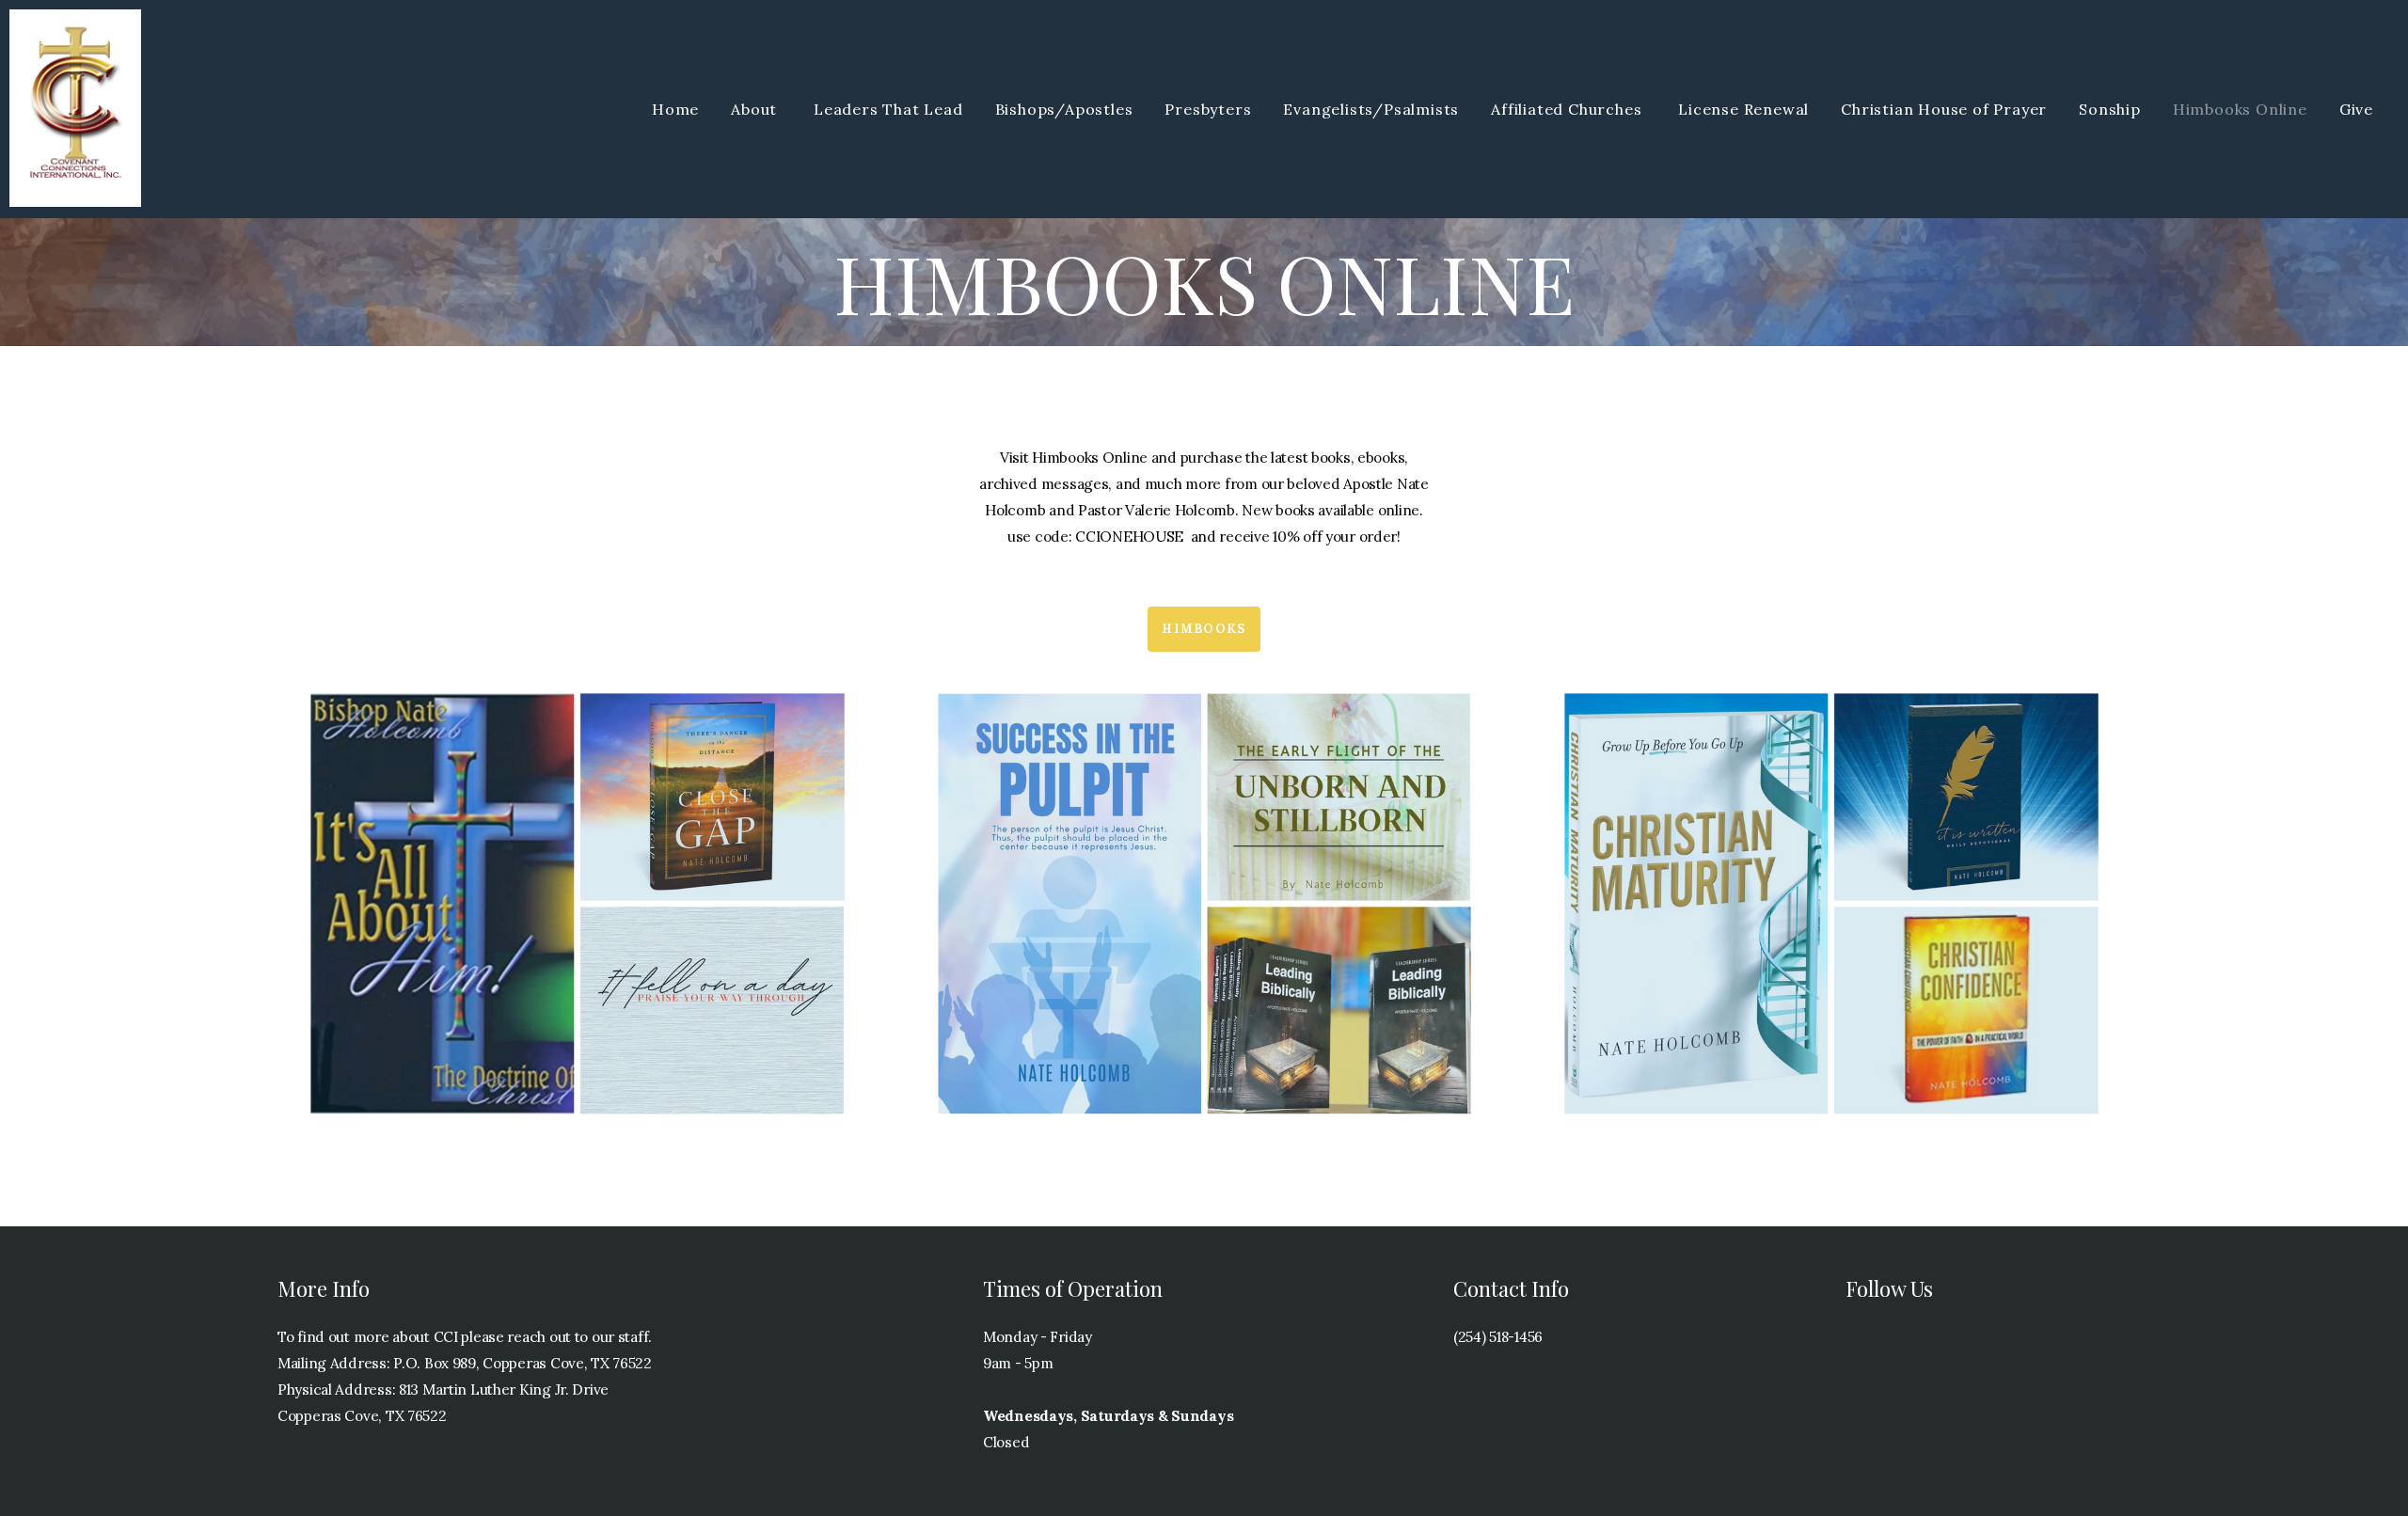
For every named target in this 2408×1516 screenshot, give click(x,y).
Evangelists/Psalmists (1371, 109)
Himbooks (1204, 629)
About (756, 109)
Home (675, 109)
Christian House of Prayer (1944, 109)
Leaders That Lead (888, 109)
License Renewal (1743, 109)
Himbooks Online (2240, 109)
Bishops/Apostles (1064, 109)
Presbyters (1208, 109)
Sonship (2110, 109)
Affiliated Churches (1568, 109)
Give (2356, 109)
